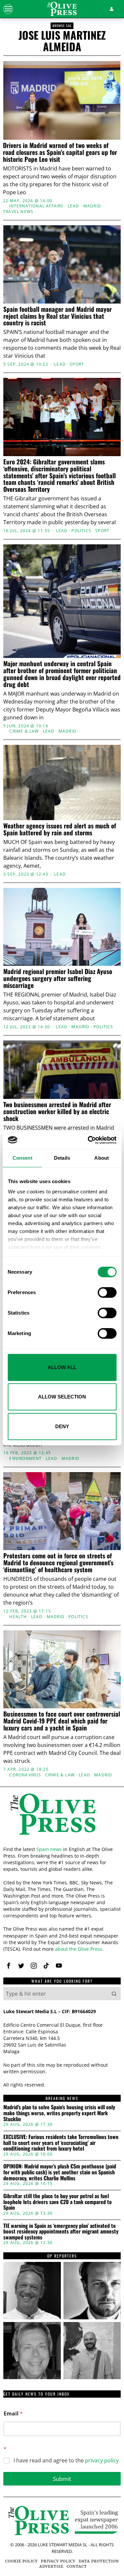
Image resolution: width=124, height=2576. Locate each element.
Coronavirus (25, 1775)
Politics (81, 531)
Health (18, 1617)
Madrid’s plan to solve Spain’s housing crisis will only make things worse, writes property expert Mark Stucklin (59, 2113)
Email (13, 2414)
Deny (62, 1426)
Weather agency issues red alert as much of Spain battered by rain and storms (60, 829)
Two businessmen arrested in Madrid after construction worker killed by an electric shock (57, 1111)
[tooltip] (9, 1966)
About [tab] (102, 1158)
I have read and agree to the (66, 2461)
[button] (114, 1994)
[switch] (107, 1292)
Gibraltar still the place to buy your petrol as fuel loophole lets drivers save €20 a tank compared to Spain (58, 2202)
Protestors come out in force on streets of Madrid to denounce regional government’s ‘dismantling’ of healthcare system (58, 1562)
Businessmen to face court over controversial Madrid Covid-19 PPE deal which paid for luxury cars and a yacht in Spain (62, 1721)
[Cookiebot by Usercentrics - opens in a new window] (88, 1140)
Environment (25, 1459)
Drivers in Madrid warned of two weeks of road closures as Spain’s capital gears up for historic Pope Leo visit (60, 152)
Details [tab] (62, 1158)
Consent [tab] (22, 1158)
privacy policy (102, 2460)
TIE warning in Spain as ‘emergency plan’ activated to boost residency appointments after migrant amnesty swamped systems (61, 2232)
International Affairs (36, 206)
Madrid (92, 206)
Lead (74, 206)
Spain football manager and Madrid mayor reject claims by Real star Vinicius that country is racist (58, 316)
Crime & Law (24, 731)
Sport (77, 364)
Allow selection (62, 1397)
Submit (62, 2479)
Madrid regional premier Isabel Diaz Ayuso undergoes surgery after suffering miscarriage (58, 978)
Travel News (18, 212)
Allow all (62, 1367)
